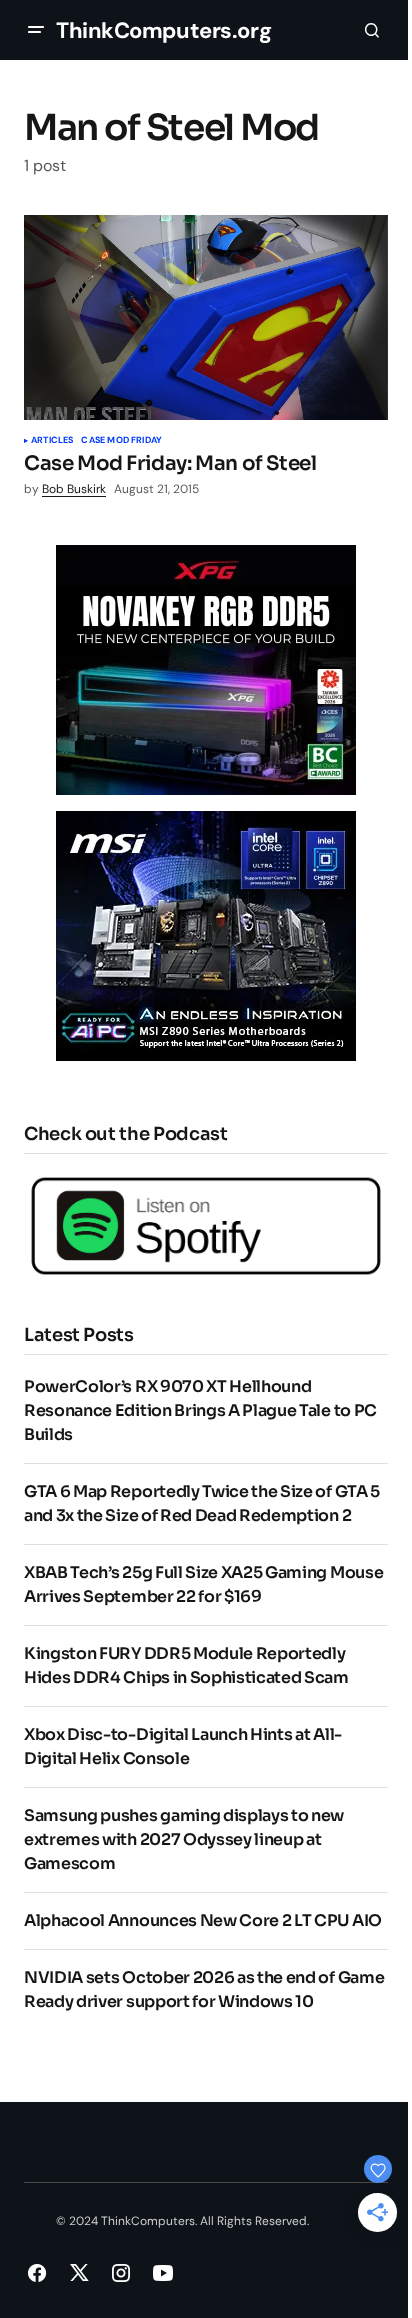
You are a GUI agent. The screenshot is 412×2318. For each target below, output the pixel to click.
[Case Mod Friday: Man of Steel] (206, 317)
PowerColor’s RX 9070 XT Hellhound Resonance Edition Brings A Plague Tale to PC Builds (200, 1410)
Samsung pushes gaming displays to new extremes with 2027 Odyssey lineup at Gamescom (184, 1839)
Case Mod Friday (121, 441)
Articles (52, 441)
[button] (36, 30)
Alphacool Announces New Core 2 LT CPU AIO (203, 1920)
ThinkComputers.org (163, 30)
